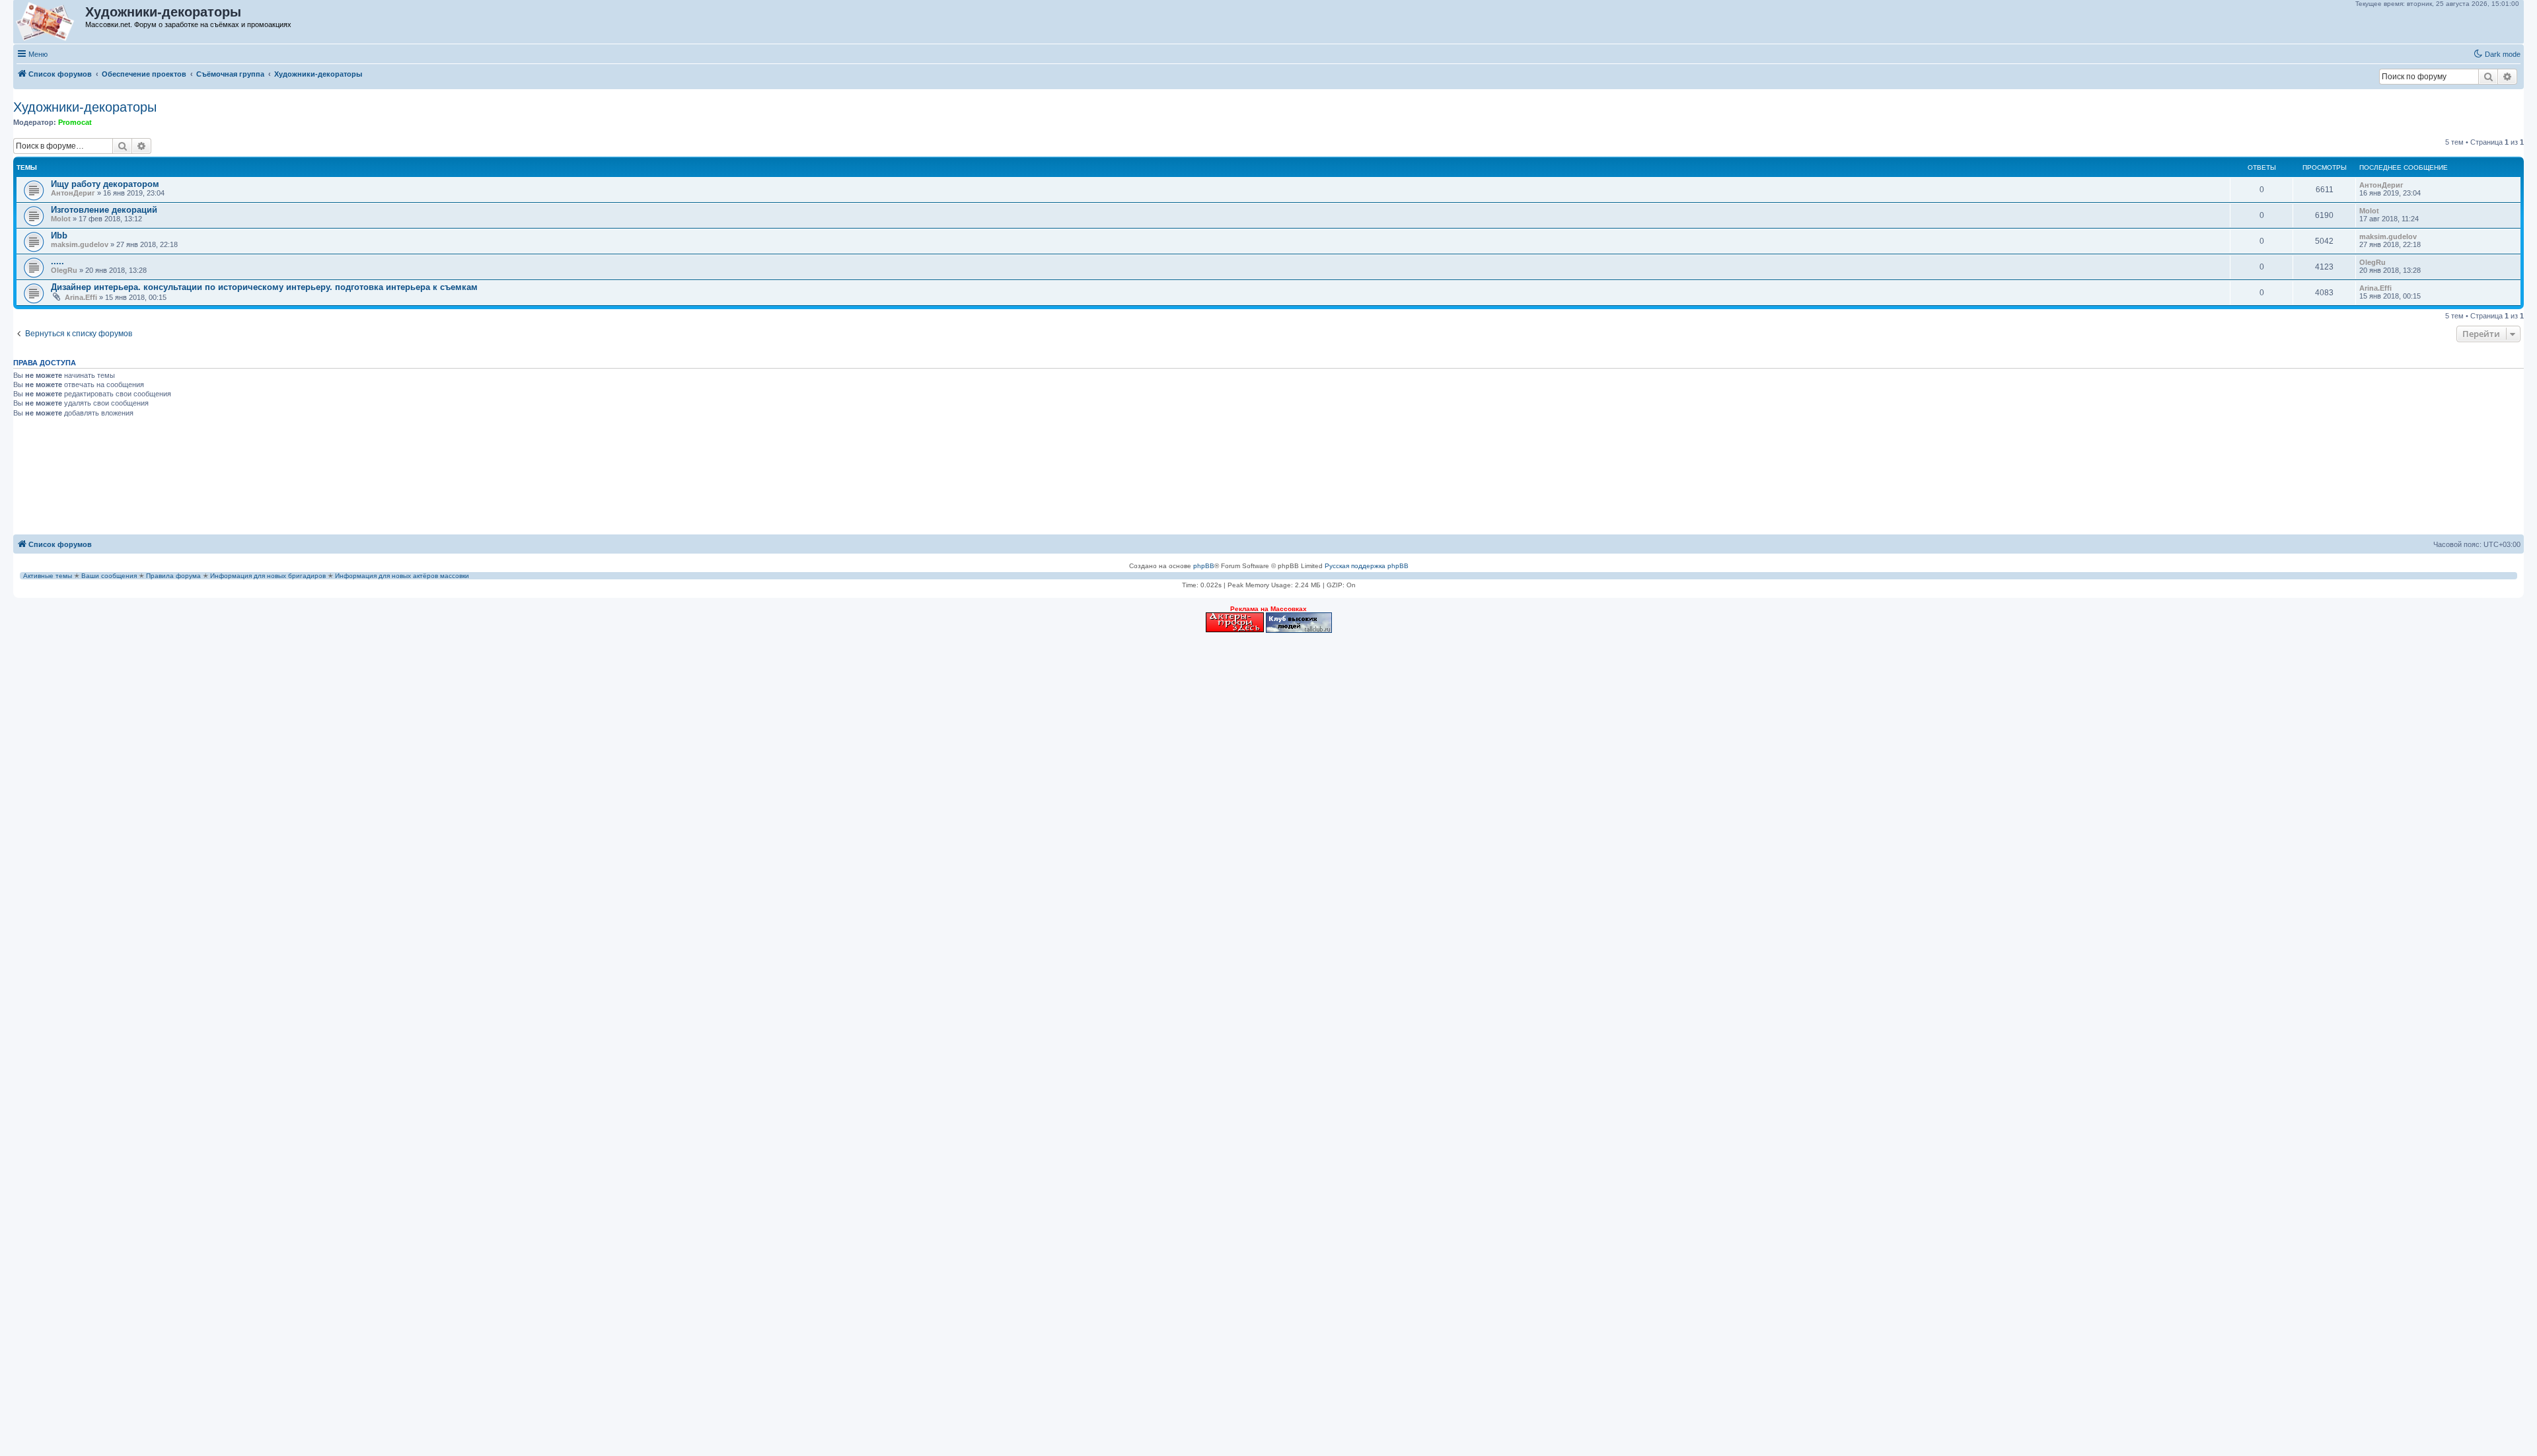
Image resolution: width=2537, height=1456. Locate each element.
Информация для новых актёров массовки (402, 576)
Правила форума (173, 576)
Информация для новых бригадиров (268, 576)
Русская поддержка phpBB (1367, 566)
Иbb (59, 236)
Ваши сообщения (109, 576)
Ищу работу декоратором (105, 184)
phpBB (1204, 566)
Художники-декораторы (85, 107)
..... (57, 261)
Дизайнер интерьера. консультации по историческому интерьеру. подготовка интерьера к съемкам (264, 287)
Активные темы (48, 576)
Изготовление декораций (104, 210)
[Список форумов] (50, 22)
